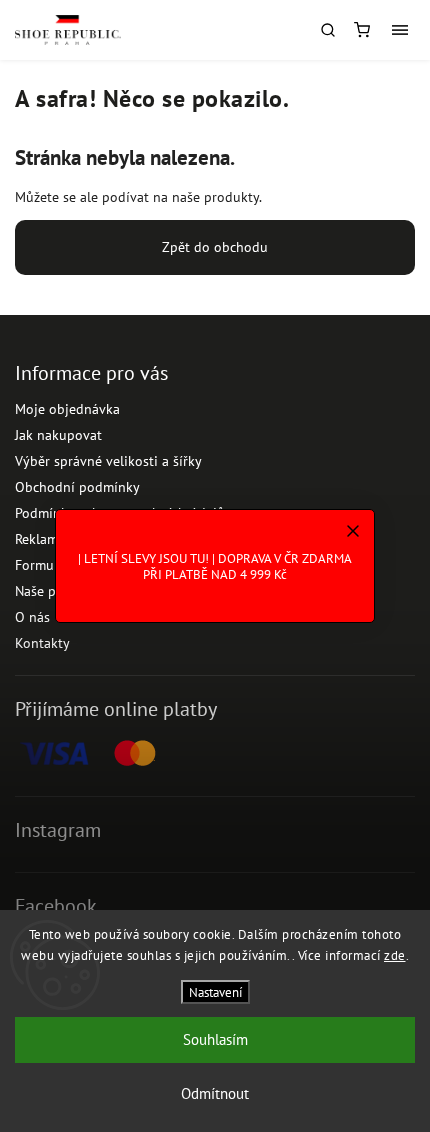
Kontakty (42, 643)
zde (395, 955)
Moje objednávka (67, 409)
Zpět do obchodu (215, 247)
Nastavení (215, 992)
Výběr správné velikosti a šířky (108, 461)
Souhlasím (215, 1039)
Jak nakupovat (58, 435)
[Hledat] (328, 30)
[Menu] (400, 30)
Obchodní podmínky (77, 487)
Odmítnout (215, 1093)
